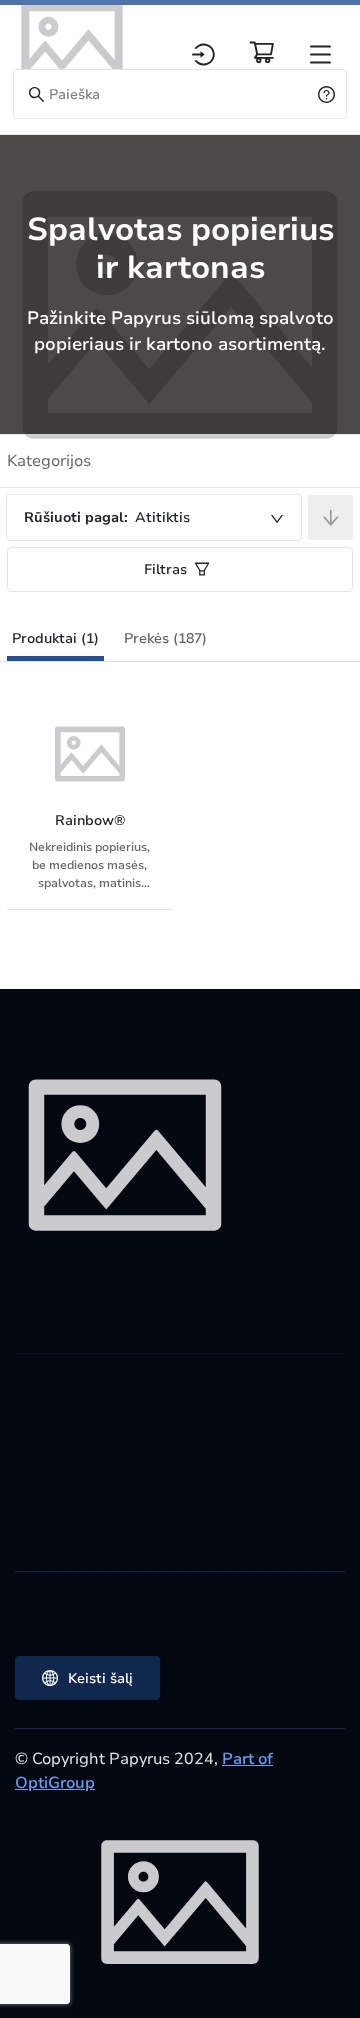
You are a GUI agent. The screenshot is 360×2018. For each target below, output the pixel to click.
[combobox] (154, 517)
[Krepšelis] (262, 52)
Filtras (165, 569)
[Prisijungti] (203, 54)
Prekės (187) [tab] (165, 638)
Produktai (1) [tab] (55, 638)
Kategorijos (49, 461)
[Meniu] (320, 54)
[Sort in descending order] (330, 517)
